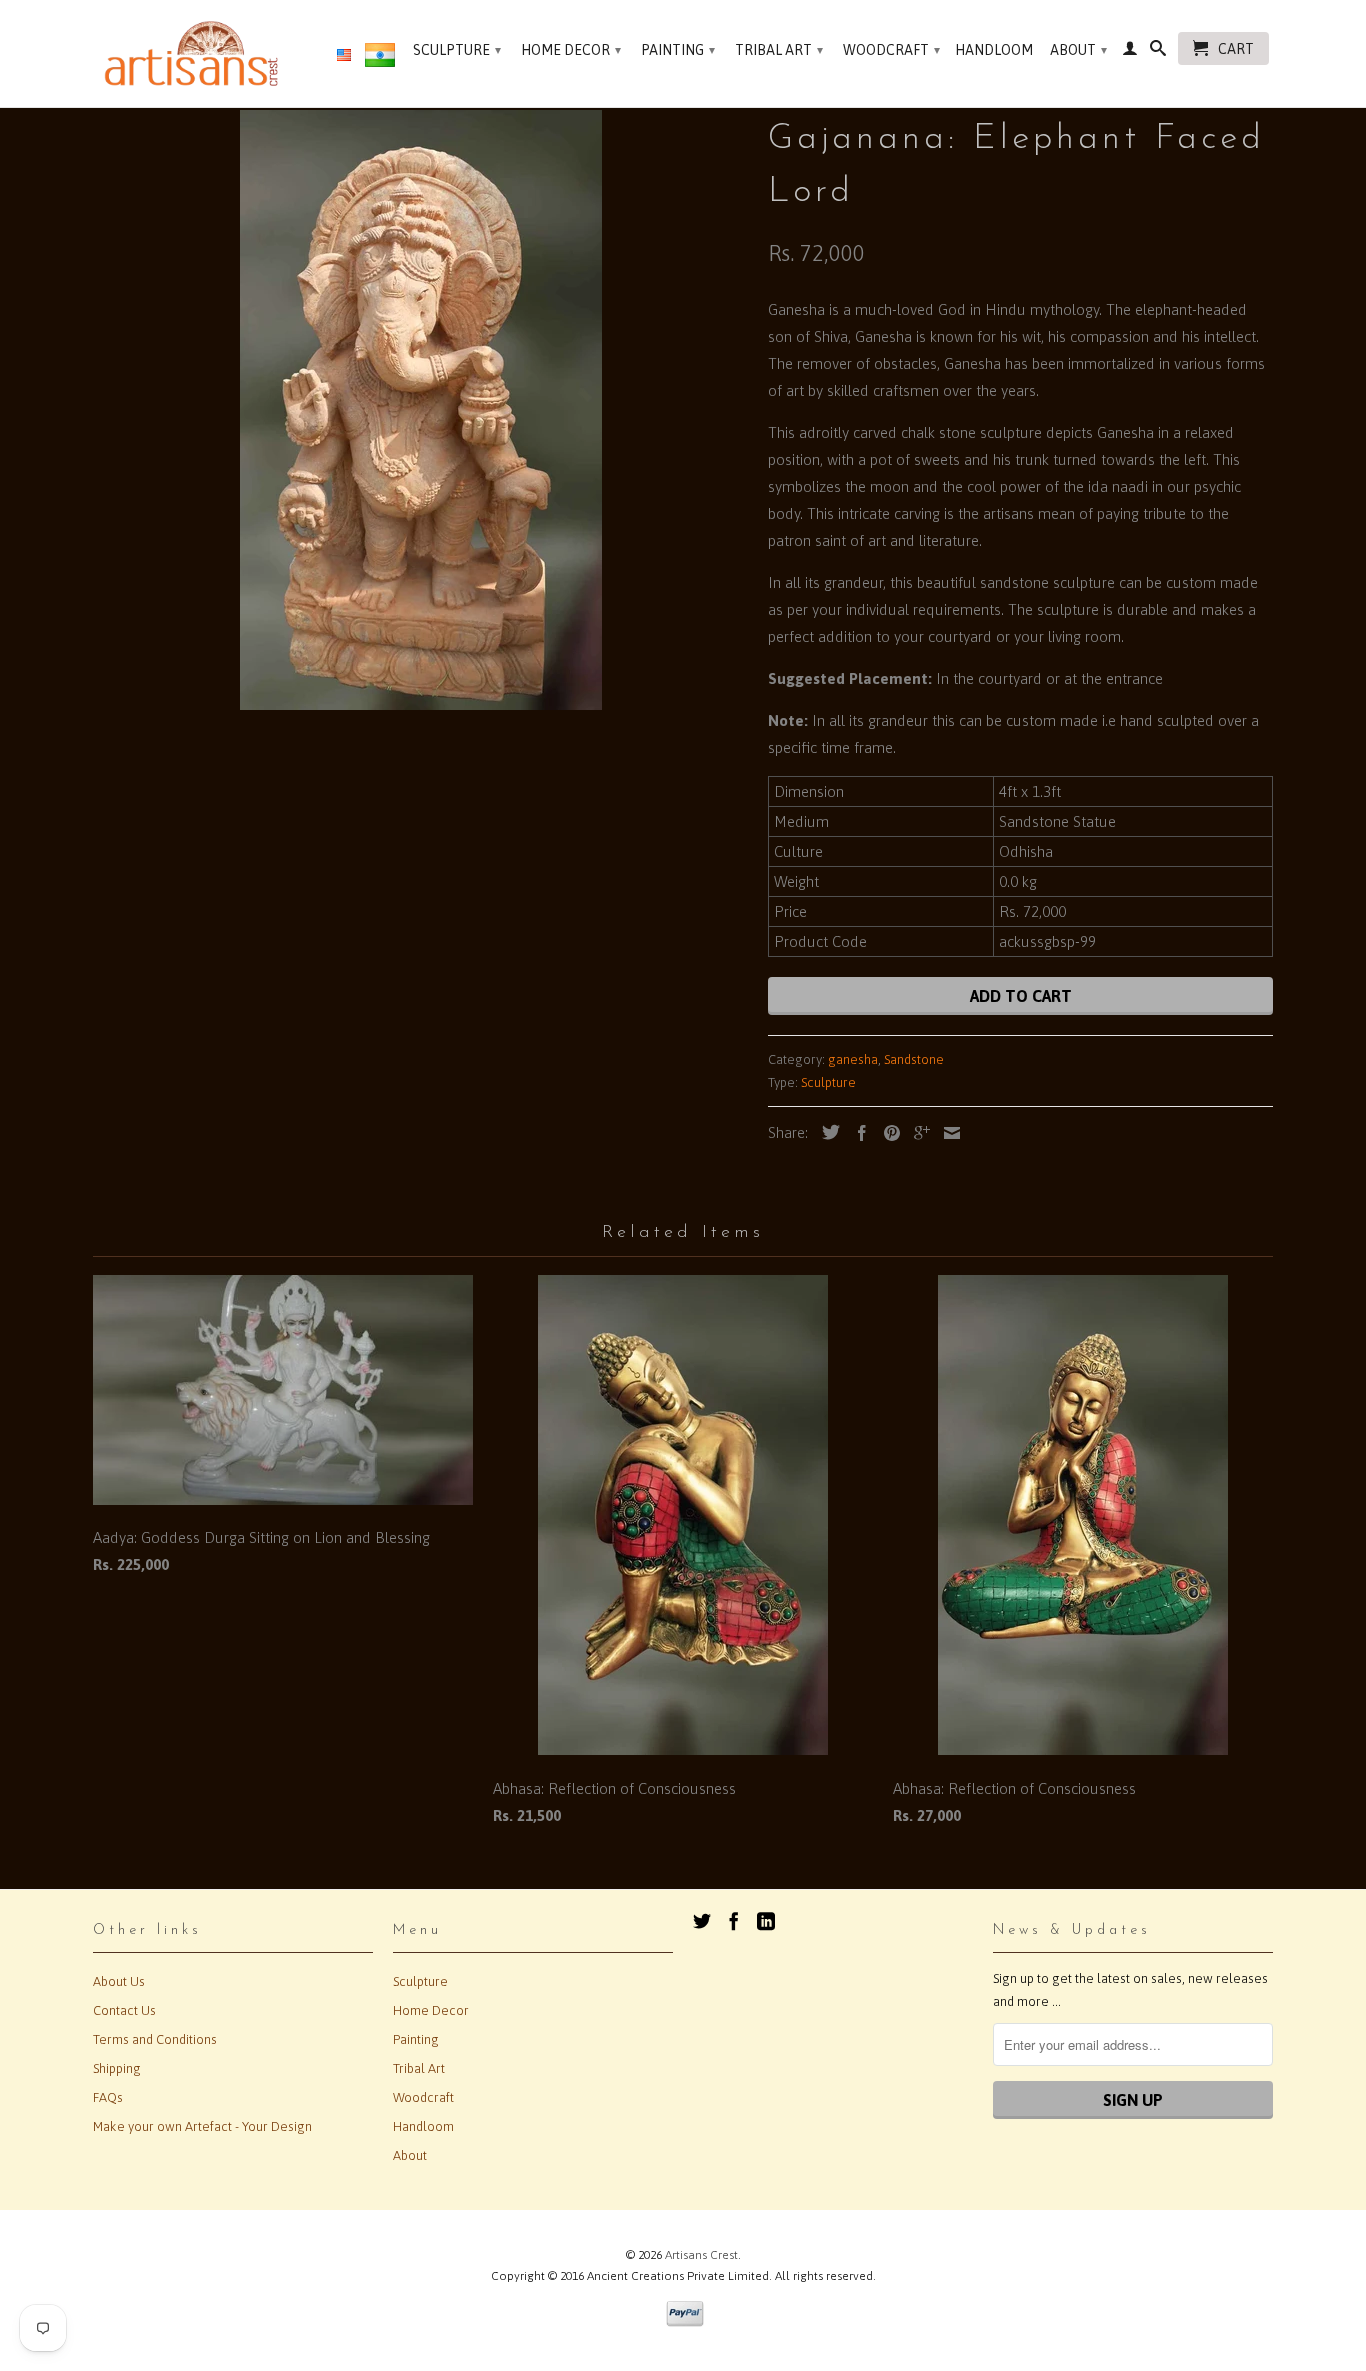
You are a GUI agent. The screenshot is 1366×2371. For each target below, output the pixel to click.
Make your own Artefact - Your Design (202, 2126)
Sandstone (914, 1059)
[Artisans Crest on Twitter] (702, 1921)
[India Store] (380, 59)
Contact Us (124, 2010)
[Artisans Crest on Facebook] (734, 1921)
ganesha (853, 1059)
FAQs (108, 2097)
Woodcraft (891, 50)
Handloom (994, 50)
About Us (119, 1981)
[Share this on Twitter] (826, 1132)
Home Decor (571, 50)
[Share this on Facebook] (857, 1133)
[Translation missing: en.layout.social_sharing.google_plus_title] (917, 1133)
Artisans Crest (701, 2255)
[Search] (1158, 52)
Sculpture (457, 50)
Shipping (117, 2068)
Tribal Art (779, 50)
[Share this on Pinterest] (887, 1133)
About (1078, 50)
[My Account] (1130, 52)
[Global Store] (344, 56)
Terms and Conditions (155, 2039)
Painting (678, 50)
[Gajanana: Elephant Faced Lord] (420, 410)
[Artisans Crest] (195, 53)
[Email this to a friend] (947, 1133)
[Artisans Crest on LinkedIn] (766, 1921)
